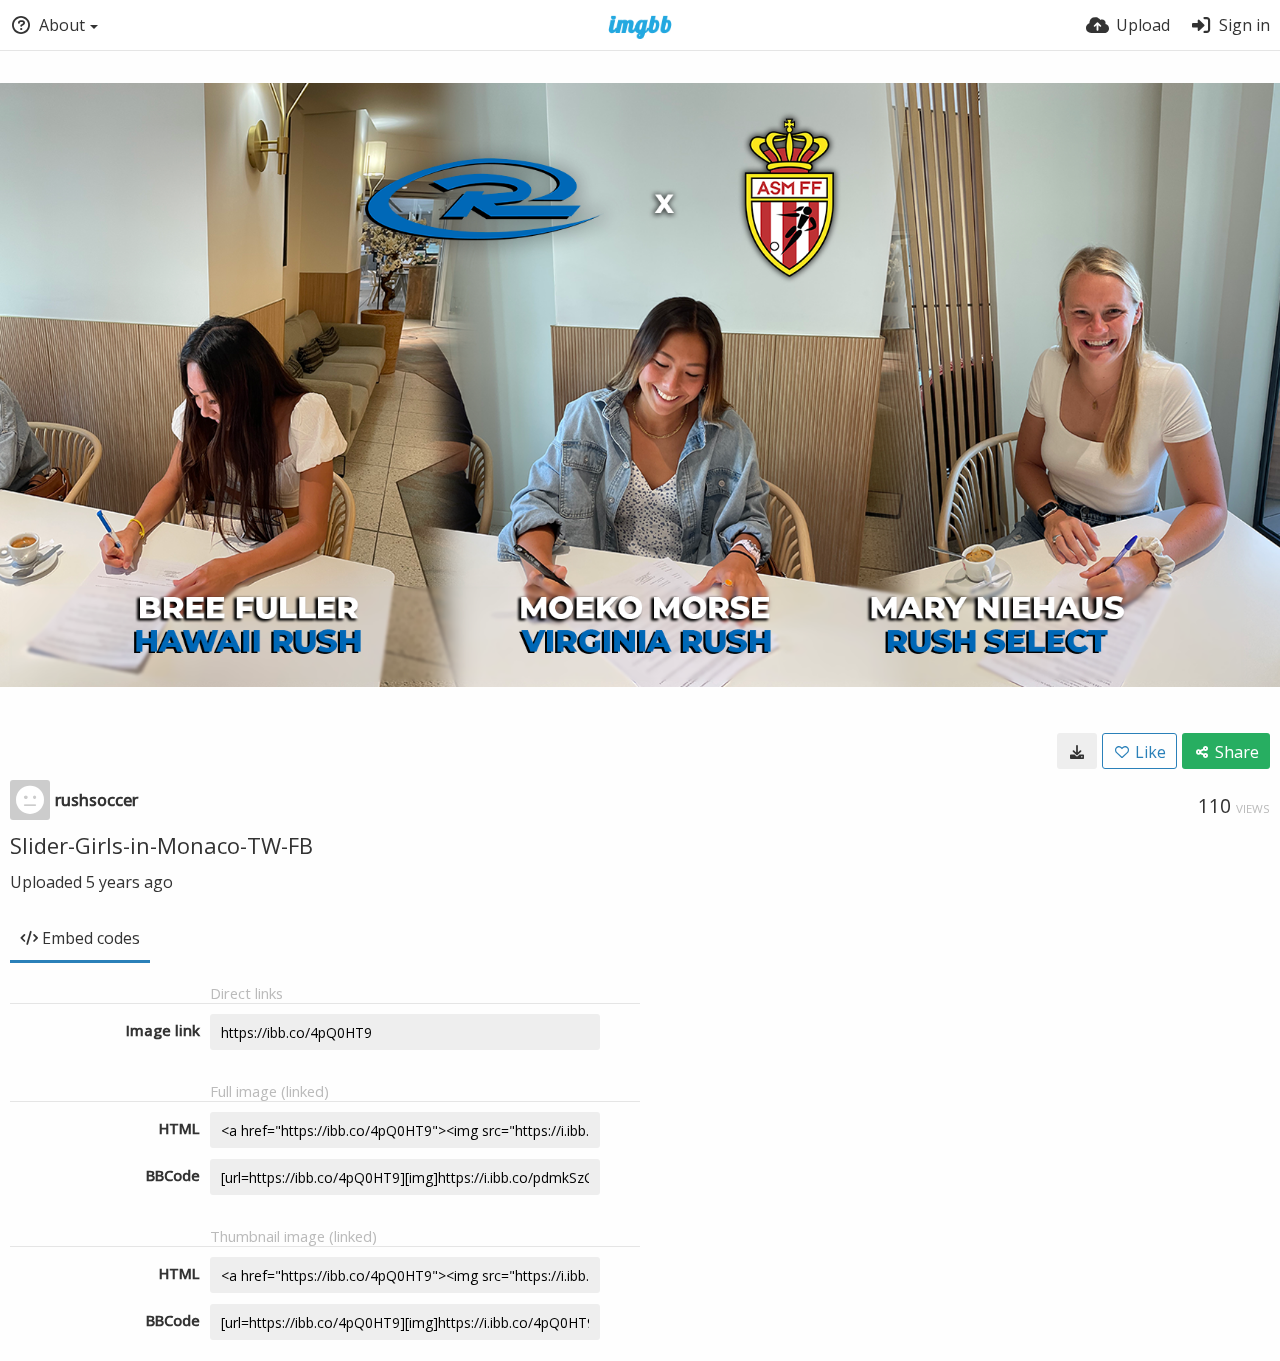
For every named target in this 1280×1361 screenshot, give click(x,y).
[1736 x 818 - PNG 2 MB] (1077, 751)
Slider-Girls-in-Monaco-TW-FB (161, 845)
